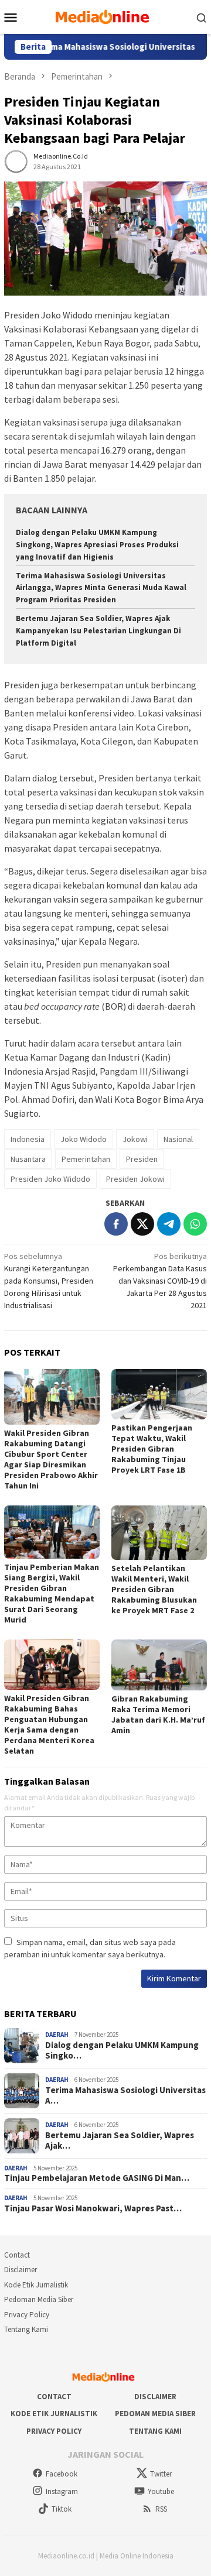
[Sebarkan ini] (116, 1224)
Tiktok (62, 2509)
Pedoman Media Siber (39, 2299)
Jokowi (135, 1139)
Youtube (161, 2491)
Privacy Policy (27, 2315)
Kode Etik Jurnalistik (36, 2285)
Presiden (142, 1159)
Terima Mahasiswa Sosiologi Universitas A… (125, 2095)
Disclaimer (21, 2270)
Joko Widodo (84, 1139)
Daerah (57, 2035)
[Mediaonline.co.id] (105, 16)
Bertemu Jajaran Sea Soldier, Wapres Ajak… (120, 2141)
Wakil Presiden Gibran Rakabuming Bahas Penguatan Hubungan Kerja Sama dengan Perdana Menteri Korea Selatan (49, 1724)
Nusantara (28, 1159)
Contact (17, 2255)
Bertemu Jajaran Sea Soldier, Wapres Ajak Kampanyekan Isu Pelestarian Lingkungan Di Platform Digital (98, 631)
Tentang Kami (26, 2329)
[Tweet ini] (142, 1224)
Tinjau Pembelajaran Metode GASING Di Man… (97, 2178)
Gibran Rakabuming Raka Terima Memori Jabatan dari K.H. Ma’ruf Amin (158, 1714)
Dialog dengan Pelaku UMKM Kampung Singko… (122, 2050)
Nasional (178, 1139)
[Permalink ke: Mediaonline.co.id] (16, 161)
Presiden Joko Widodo (50, 1179)
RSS (161, 2509)
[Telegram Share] (169, 1224)
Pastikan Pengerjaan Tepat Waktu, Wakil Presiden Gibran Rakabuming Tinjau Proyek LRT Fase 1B (152, 1449)
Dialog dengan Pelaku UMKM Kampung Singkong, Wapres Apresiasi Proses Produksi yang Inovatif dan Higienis (97, 545)
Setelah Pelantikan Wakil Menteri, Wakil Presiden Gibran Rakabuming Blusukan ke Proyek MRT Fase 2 (154, 1589)
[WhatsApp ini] (195, 1224)
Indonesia (28, 1139)
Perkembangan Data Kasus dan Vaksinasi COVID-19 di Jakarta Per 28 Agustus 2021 (160, 1281)
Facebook (62, 2474)
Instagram (62, 2491)
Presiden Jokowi (135, 1179)
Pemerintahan (86, 1159)
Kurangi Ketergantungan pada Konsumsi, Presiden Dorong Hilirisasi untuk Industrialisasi (49, 1281)
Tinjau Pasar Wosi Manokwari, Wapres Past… (93, 2208)
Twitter (161, 2474)
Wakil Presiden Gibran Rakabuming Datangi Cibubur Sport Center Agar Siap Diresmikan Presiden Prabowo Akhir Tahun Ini (51, 1459)
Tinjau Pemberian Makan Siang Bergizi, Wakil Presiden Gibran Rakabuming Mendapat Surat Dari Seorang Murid (52, 1593)
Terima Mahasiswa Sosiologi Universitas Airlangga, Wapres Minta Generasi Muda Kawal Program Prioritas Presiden (101, 588)
